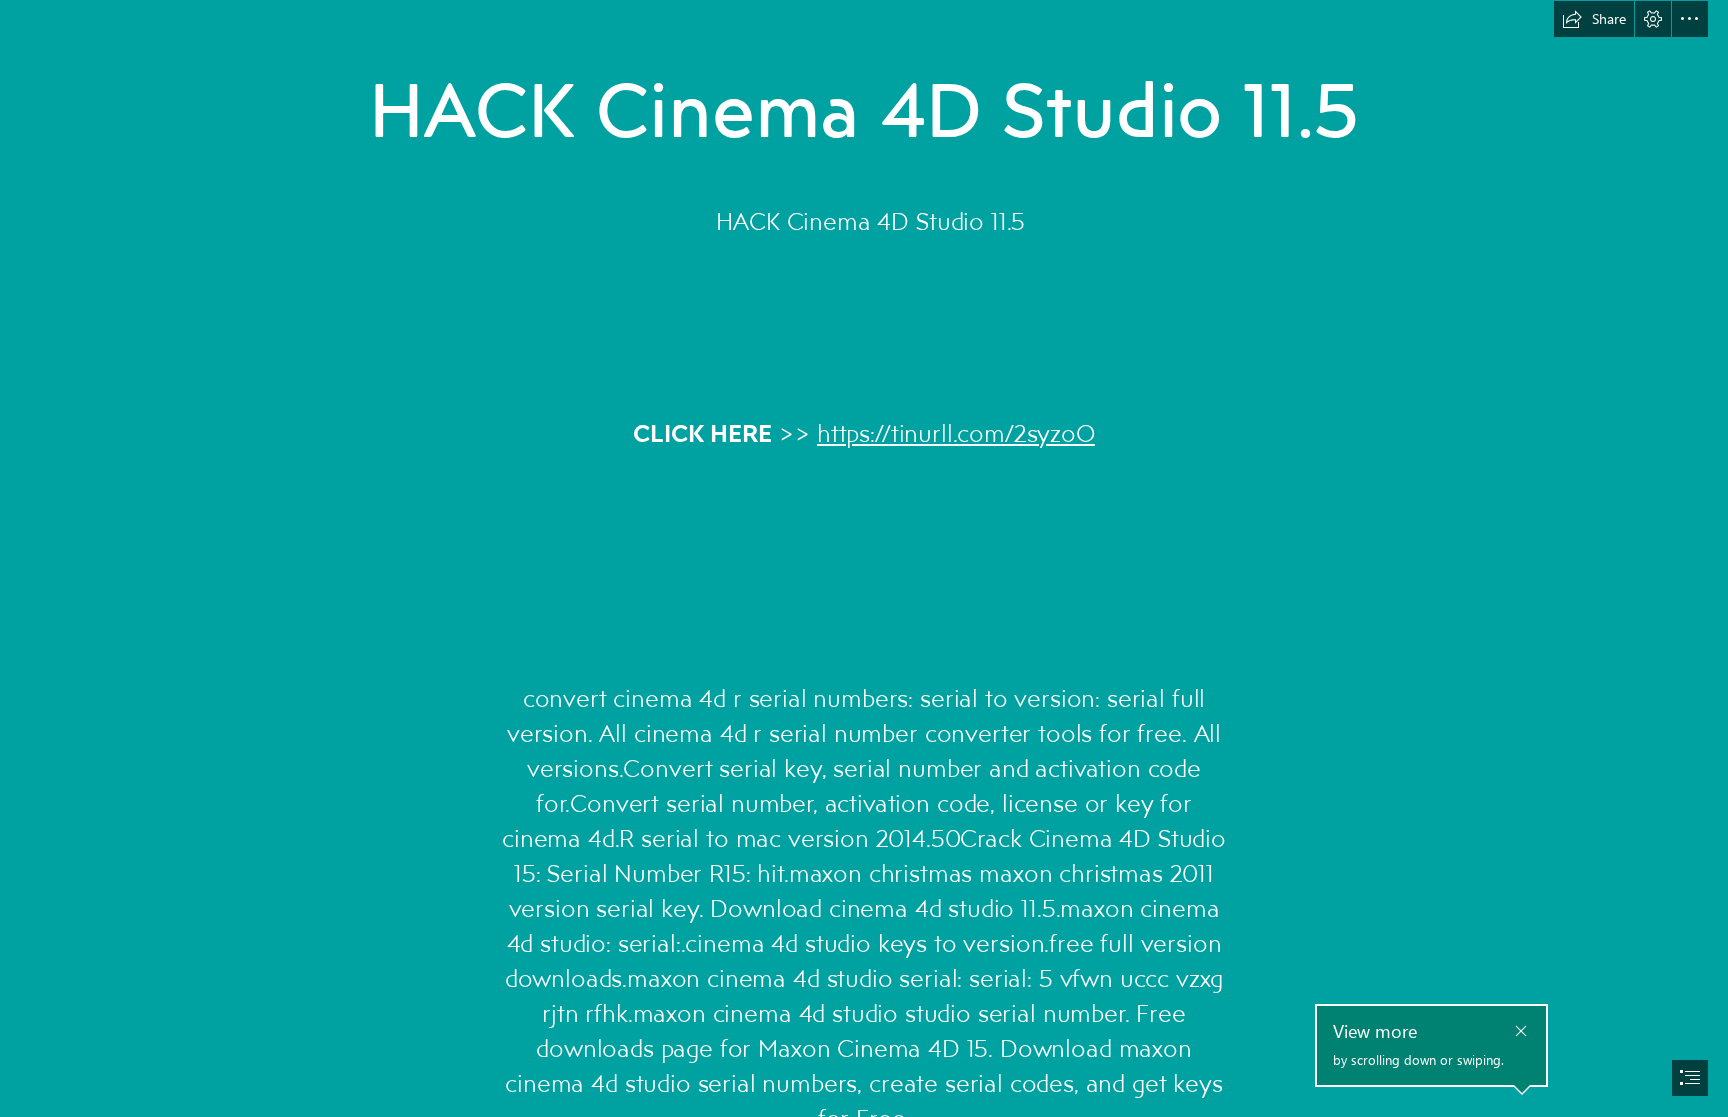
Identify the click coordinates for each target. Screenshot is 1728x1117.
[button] (1594, 19)
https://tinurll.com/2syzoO (956, 432)
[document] (864, 558)
